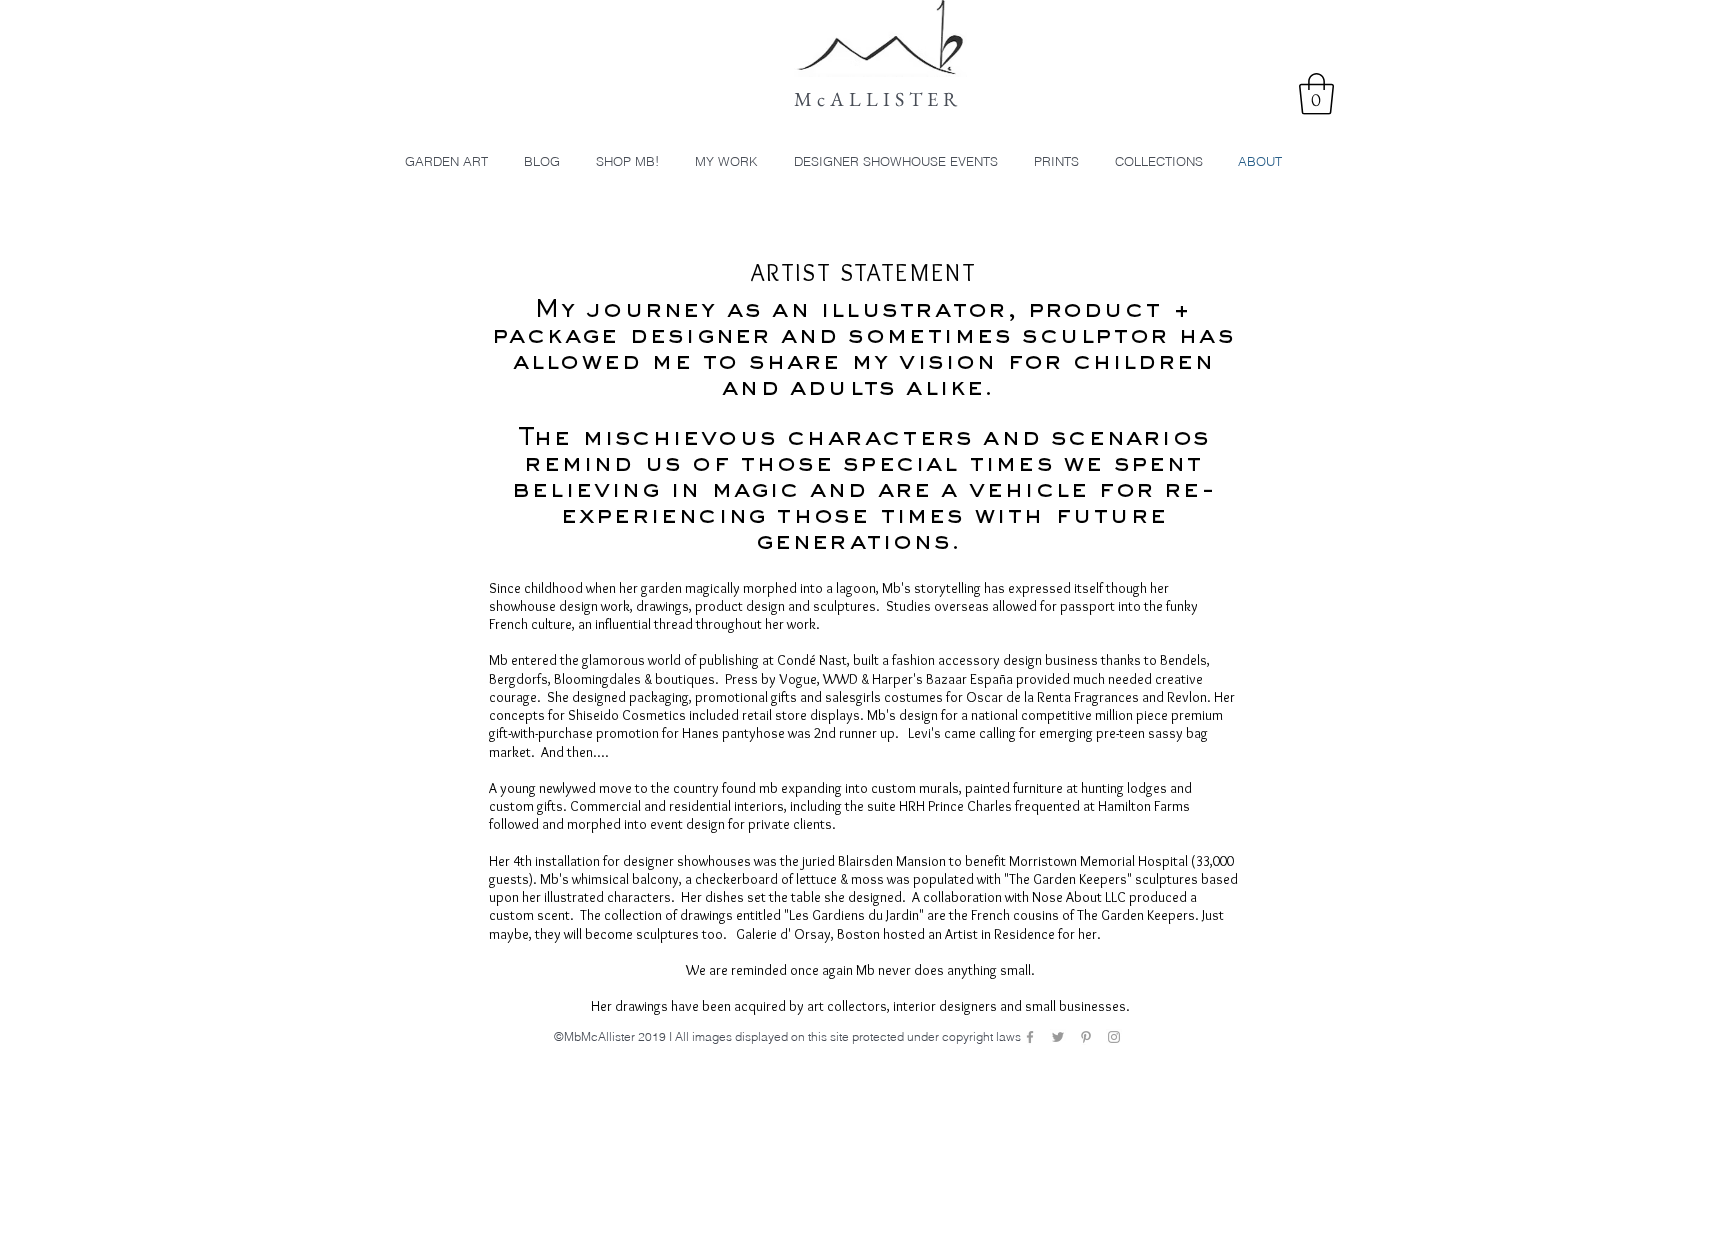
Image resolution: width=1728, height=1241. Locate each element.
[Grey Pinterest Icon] (1086, 1037)
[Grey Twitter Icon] (1058, 1037)
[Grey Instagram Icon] (1114, 1037)
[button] (1316, 94)
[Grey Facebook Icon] (1030, 1037)
